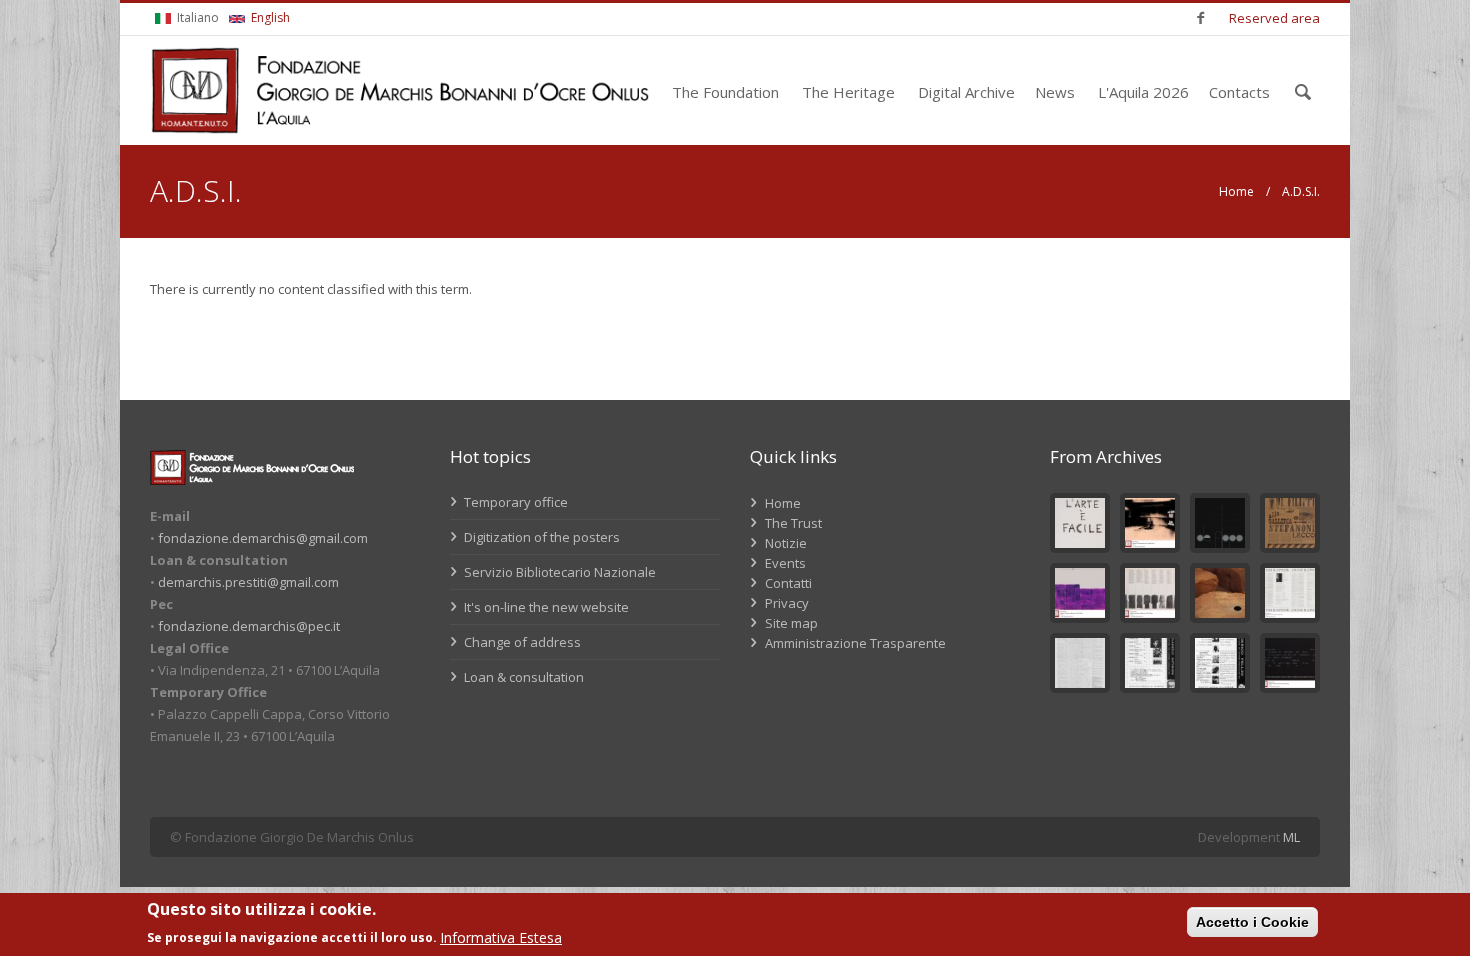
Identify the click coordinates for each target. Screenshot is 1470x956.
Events (785, 563)
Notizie (786, 543)
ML (1291, 837)
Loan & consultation (522, 677)
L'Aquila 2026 (1143, 92)
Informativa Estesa (501, 937)
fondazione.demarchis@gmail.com (263, 538)
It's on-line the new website (545, 607)
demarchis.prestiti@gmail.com (248, 582)
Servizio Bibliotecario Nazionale (558, 572)
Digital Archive (966, 92)
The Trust (793, 523)
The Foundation (725, 92)
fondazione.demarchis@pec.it (249, 626)
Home (1236, 191)
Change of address (521, 642)
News (1055, 92)
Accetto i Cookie (1252, 922)
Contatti (788, 583)
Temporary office (514, 502)
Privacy (787, 603)
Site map (791, 623)
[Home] (400, 90)
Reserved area (1274, 18)
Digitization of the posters (540, 537)
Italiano (196, 17)
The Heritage (848, 92)
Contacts (1239, 92)
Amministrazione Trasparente (855, 643)
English (269, 17)
